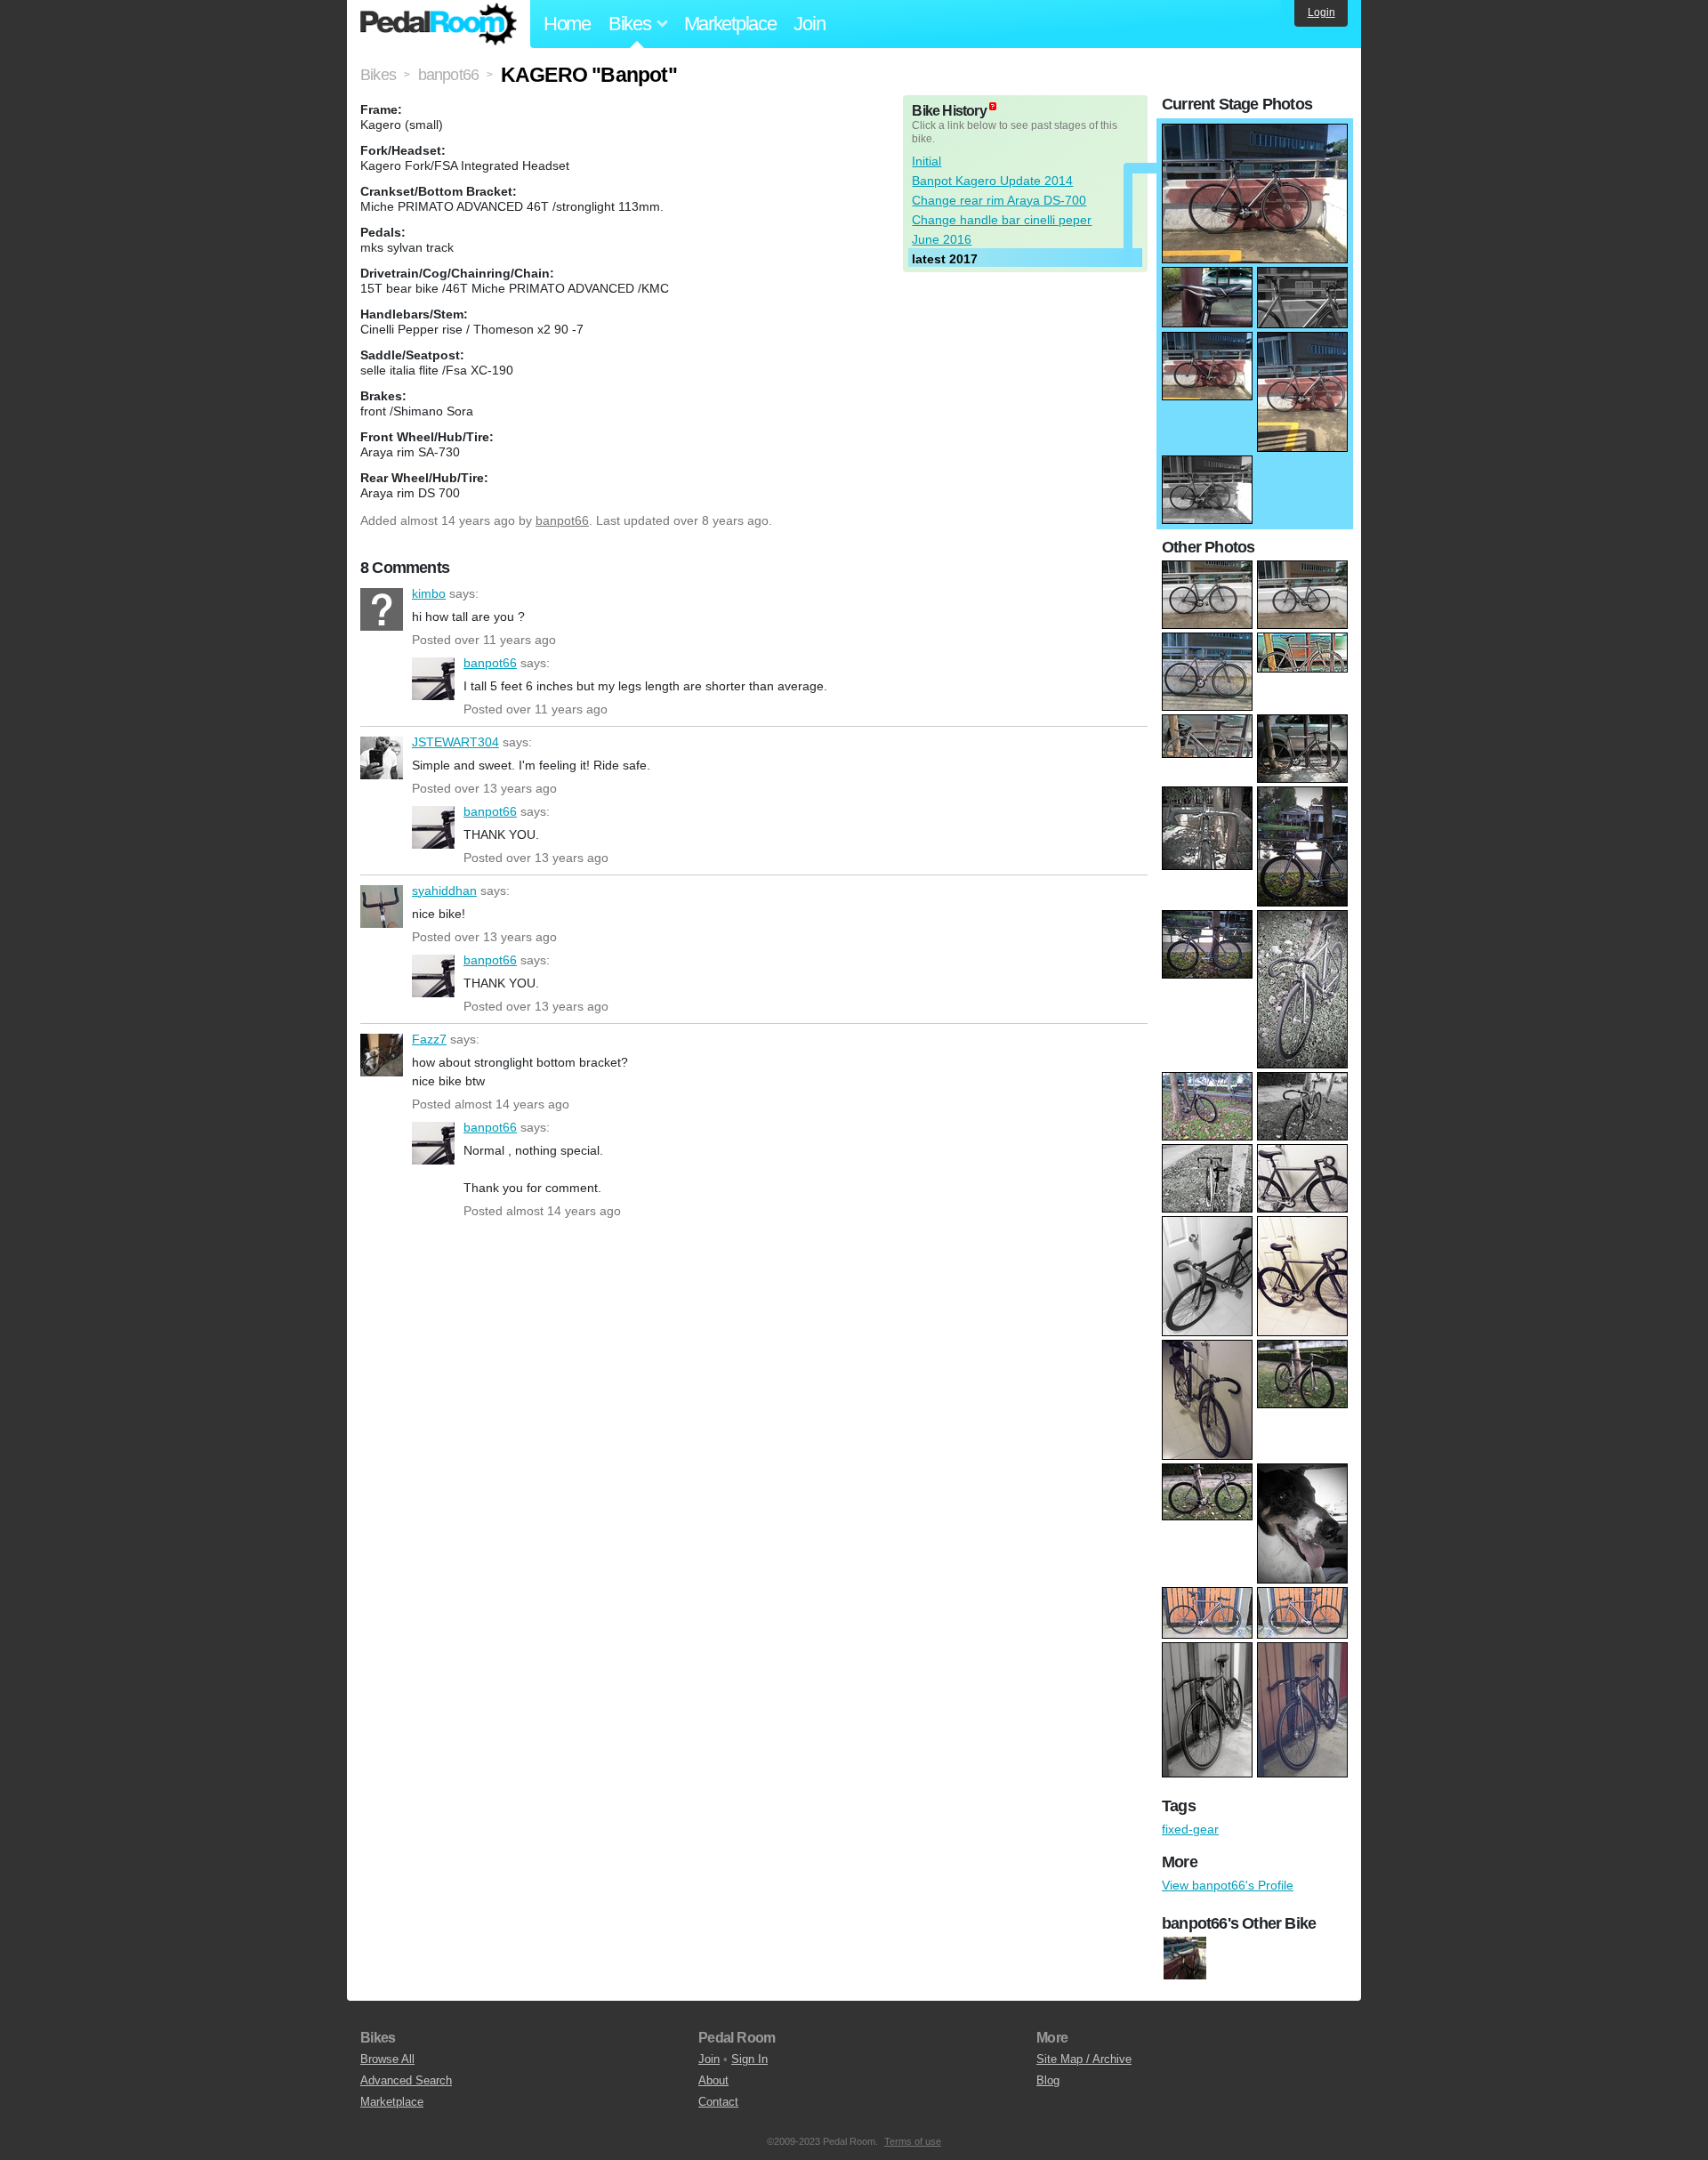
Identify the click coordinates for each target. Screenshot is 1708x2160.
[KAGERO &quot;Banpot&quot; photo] (1255, 133)
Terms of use (913, 2141)
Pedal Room (439, 24)
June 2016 (942, 239)
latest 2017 (945, 259)
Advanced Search (406, 2080)
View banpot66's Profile (1228, 1885)
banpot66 (562, 520)
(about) (993, 106)
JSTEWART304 (382, 758)
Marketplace (730, 24)
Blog (1048, 2080)
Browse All (387, 2059)
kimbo (382, 609)
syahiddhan (382, 907)
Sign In (749, 2059)
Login (1321, 12)
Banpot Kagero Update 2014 (992, 181)
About (713, 2080)
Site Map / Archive (1084, 2059)
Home (567, 24)
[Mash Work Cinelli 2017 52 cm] (1185, 1959)
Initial (927, 161)
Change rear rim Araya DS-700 (999, 200)
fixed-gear (1190, 1829)
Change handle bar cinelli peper (1002, 220)
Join (809, 24)
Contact (718, 2102)
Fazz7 (382, 1055)
